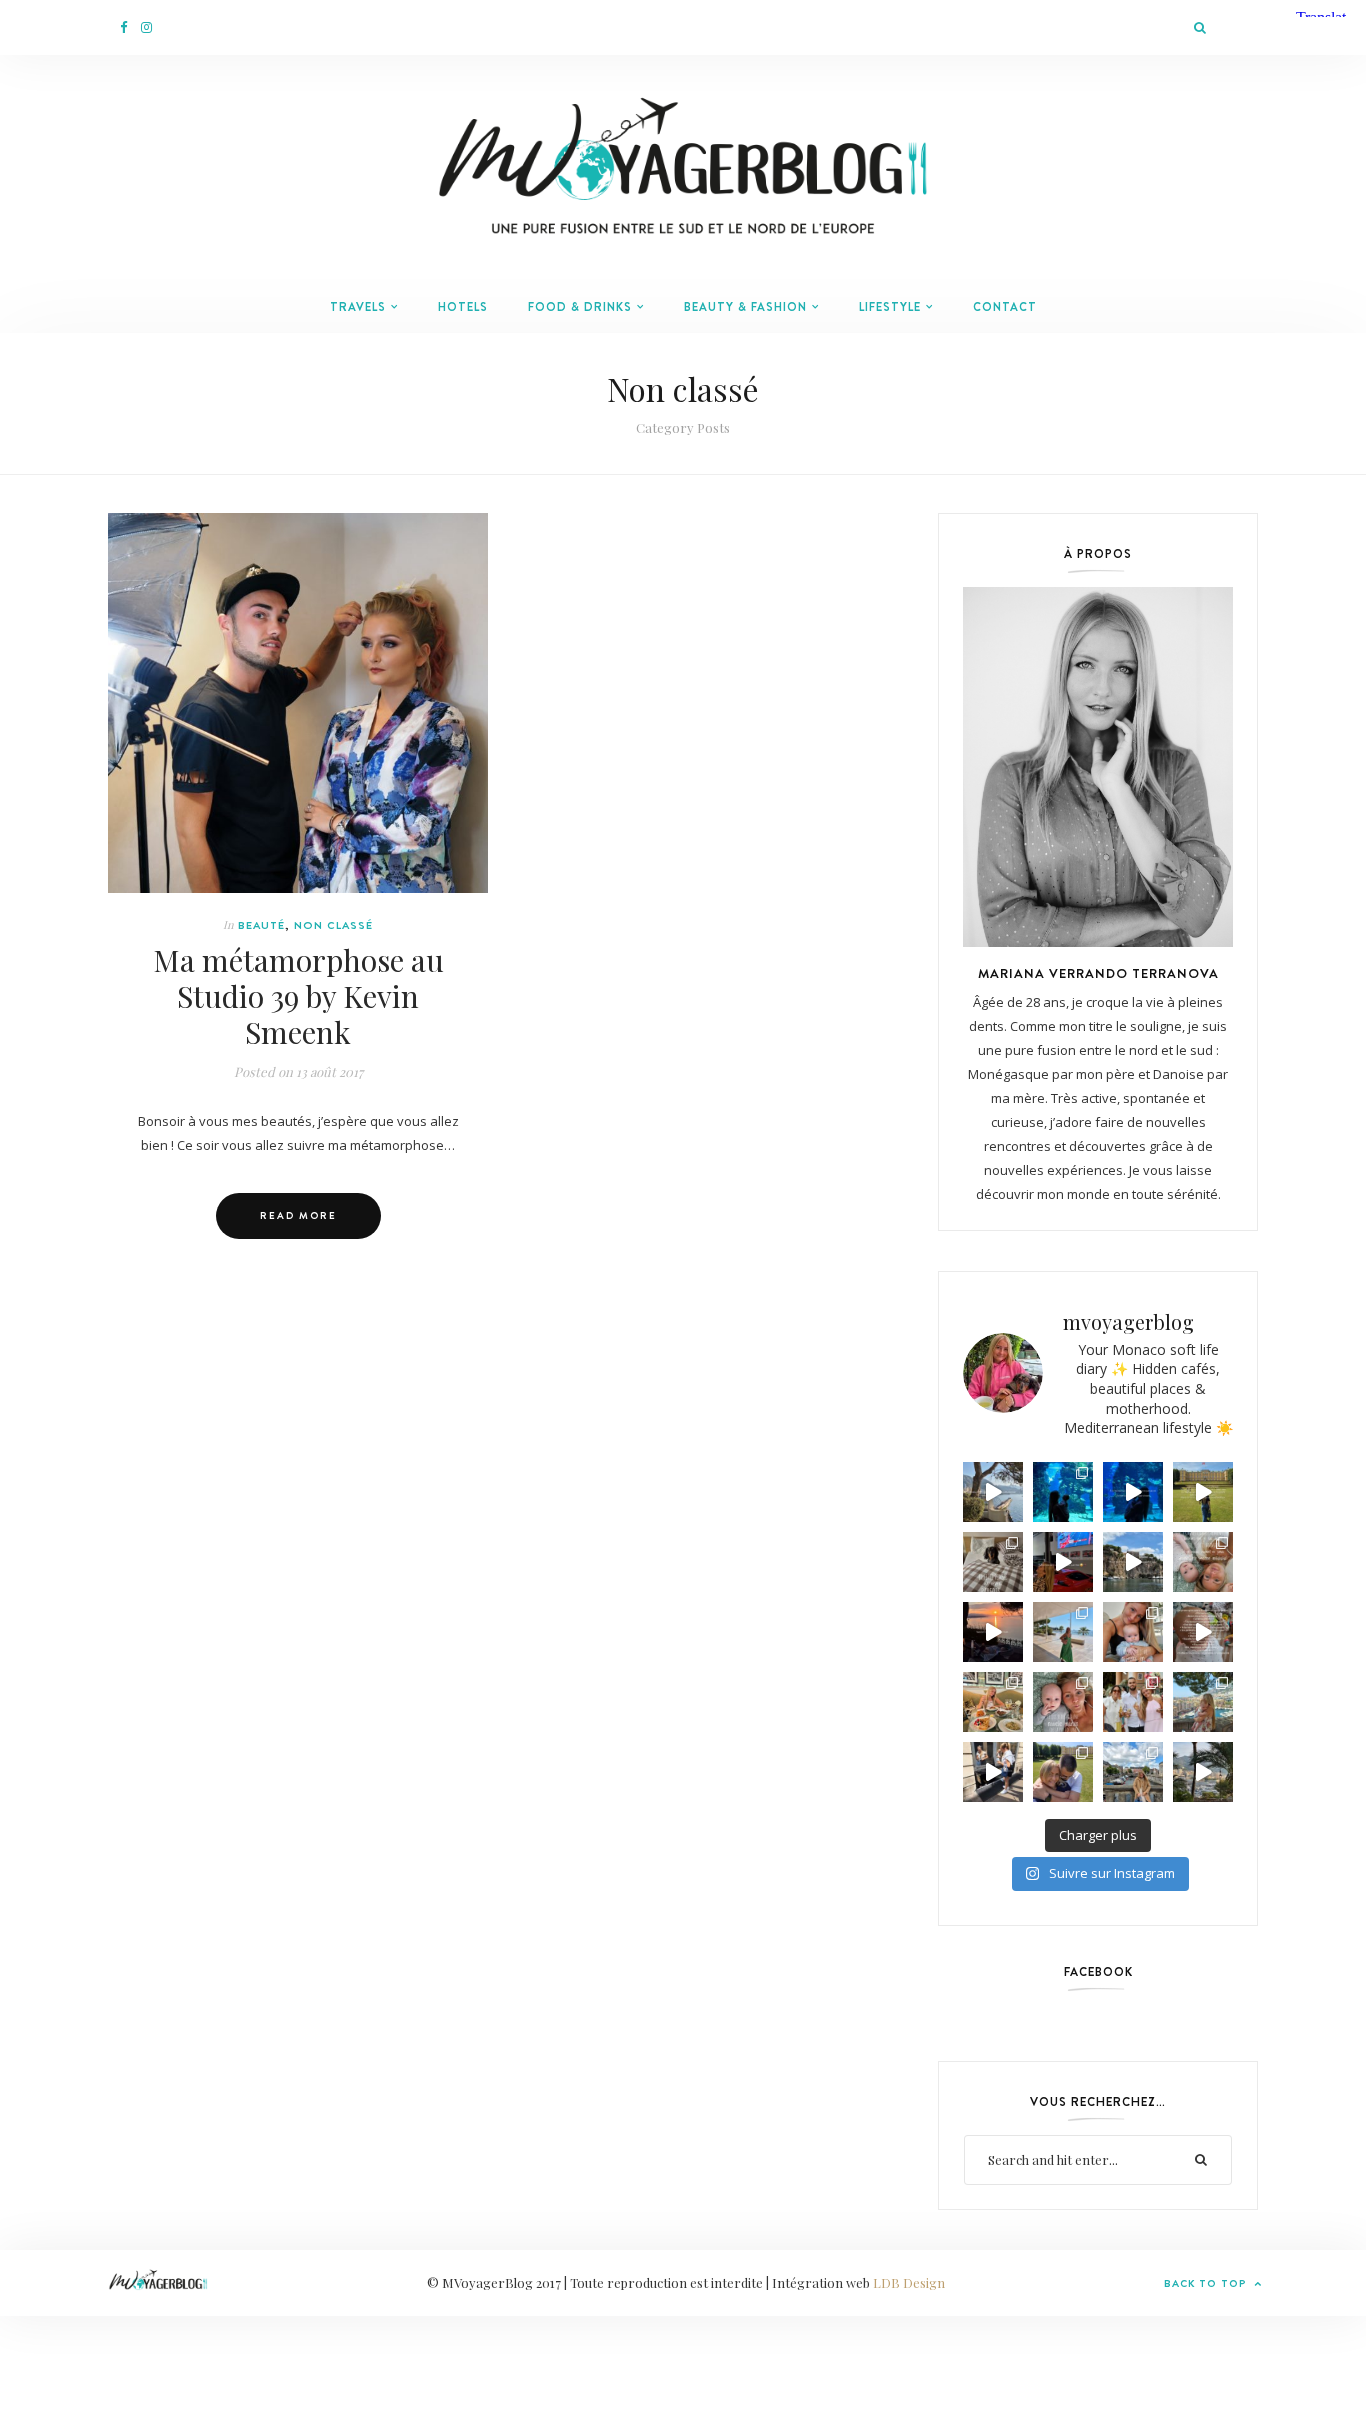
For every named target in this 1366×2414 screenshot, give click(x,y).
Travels (358, 307)
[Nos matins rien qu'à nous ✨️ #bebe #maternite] (993, 1632)
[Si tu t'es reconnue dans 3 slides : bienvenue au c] (1203, 1562)
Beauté (261, 925)
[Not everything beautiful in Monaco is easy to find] (993, 1492)
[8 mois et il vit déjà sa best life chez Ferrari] (1063, 1562)
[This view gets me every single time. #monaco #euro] (1133, 1562)
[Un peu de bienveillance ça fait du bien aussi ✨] (1063, 1702)
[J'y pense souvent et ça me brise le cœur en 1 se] (993, 1562)
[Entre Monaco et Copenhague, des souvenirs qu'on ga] (1133, 1702)
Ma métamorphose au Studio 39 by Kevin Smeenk (298, 996)
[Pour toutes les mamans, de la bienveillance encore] (1133, 1632)
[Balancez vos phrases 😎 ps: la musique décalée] (1203, 1632)
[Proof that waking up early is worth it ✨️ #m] (1203, 1772)
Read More (298, 1215)
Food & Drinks (580, 307)
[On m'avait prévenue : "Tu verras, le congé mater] (1203, 1702)
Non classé (333, 925)
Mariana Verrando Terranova (1098, 973)
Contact (1005, 307)
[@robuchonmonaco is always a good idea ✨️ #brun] (993, 1702)
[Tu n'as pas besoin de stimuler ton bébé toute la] (1133, 1492)
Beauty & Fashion (745, 307)
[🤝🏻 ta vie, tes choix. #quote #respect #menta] (1203, 1492)
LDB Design (909, 2282)
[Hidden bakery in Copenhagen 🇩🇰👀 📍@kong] (993, 1772)
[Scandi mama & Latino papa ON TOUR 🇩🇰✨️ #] (1063, 1772)
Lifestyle (890, 307)
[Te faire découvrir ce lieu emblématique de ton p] (1063, 1492)
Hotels (463, 307)
